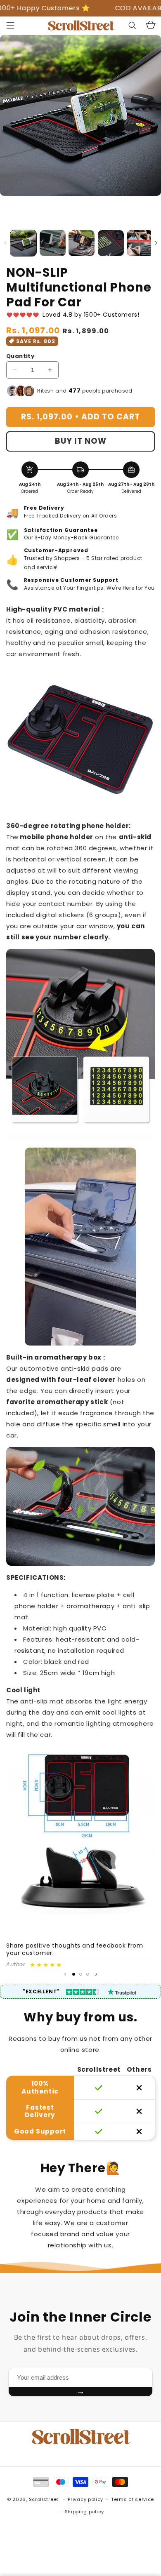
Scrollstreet (44, 2499)
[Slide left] (5, 243)
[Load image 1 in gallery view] (23, 243)
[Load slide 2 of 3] (81, 1974)
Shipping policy (85, 2512)
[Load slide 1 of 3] (74, 1974)
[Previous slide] (65, 1974)
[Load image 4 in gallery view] (111, 243)
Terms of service (133, 2499)
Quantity (20, 356)
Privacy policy (85, 2499)
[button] (10, 26)
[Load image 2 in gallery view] (53, 243)
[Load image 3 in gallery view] (82, 243)
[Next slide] (96, 1974)
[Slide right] (156, 243)
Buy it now (81, 441)
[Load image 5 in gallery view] (140, 243)
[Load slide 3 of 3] (88, 1974)
